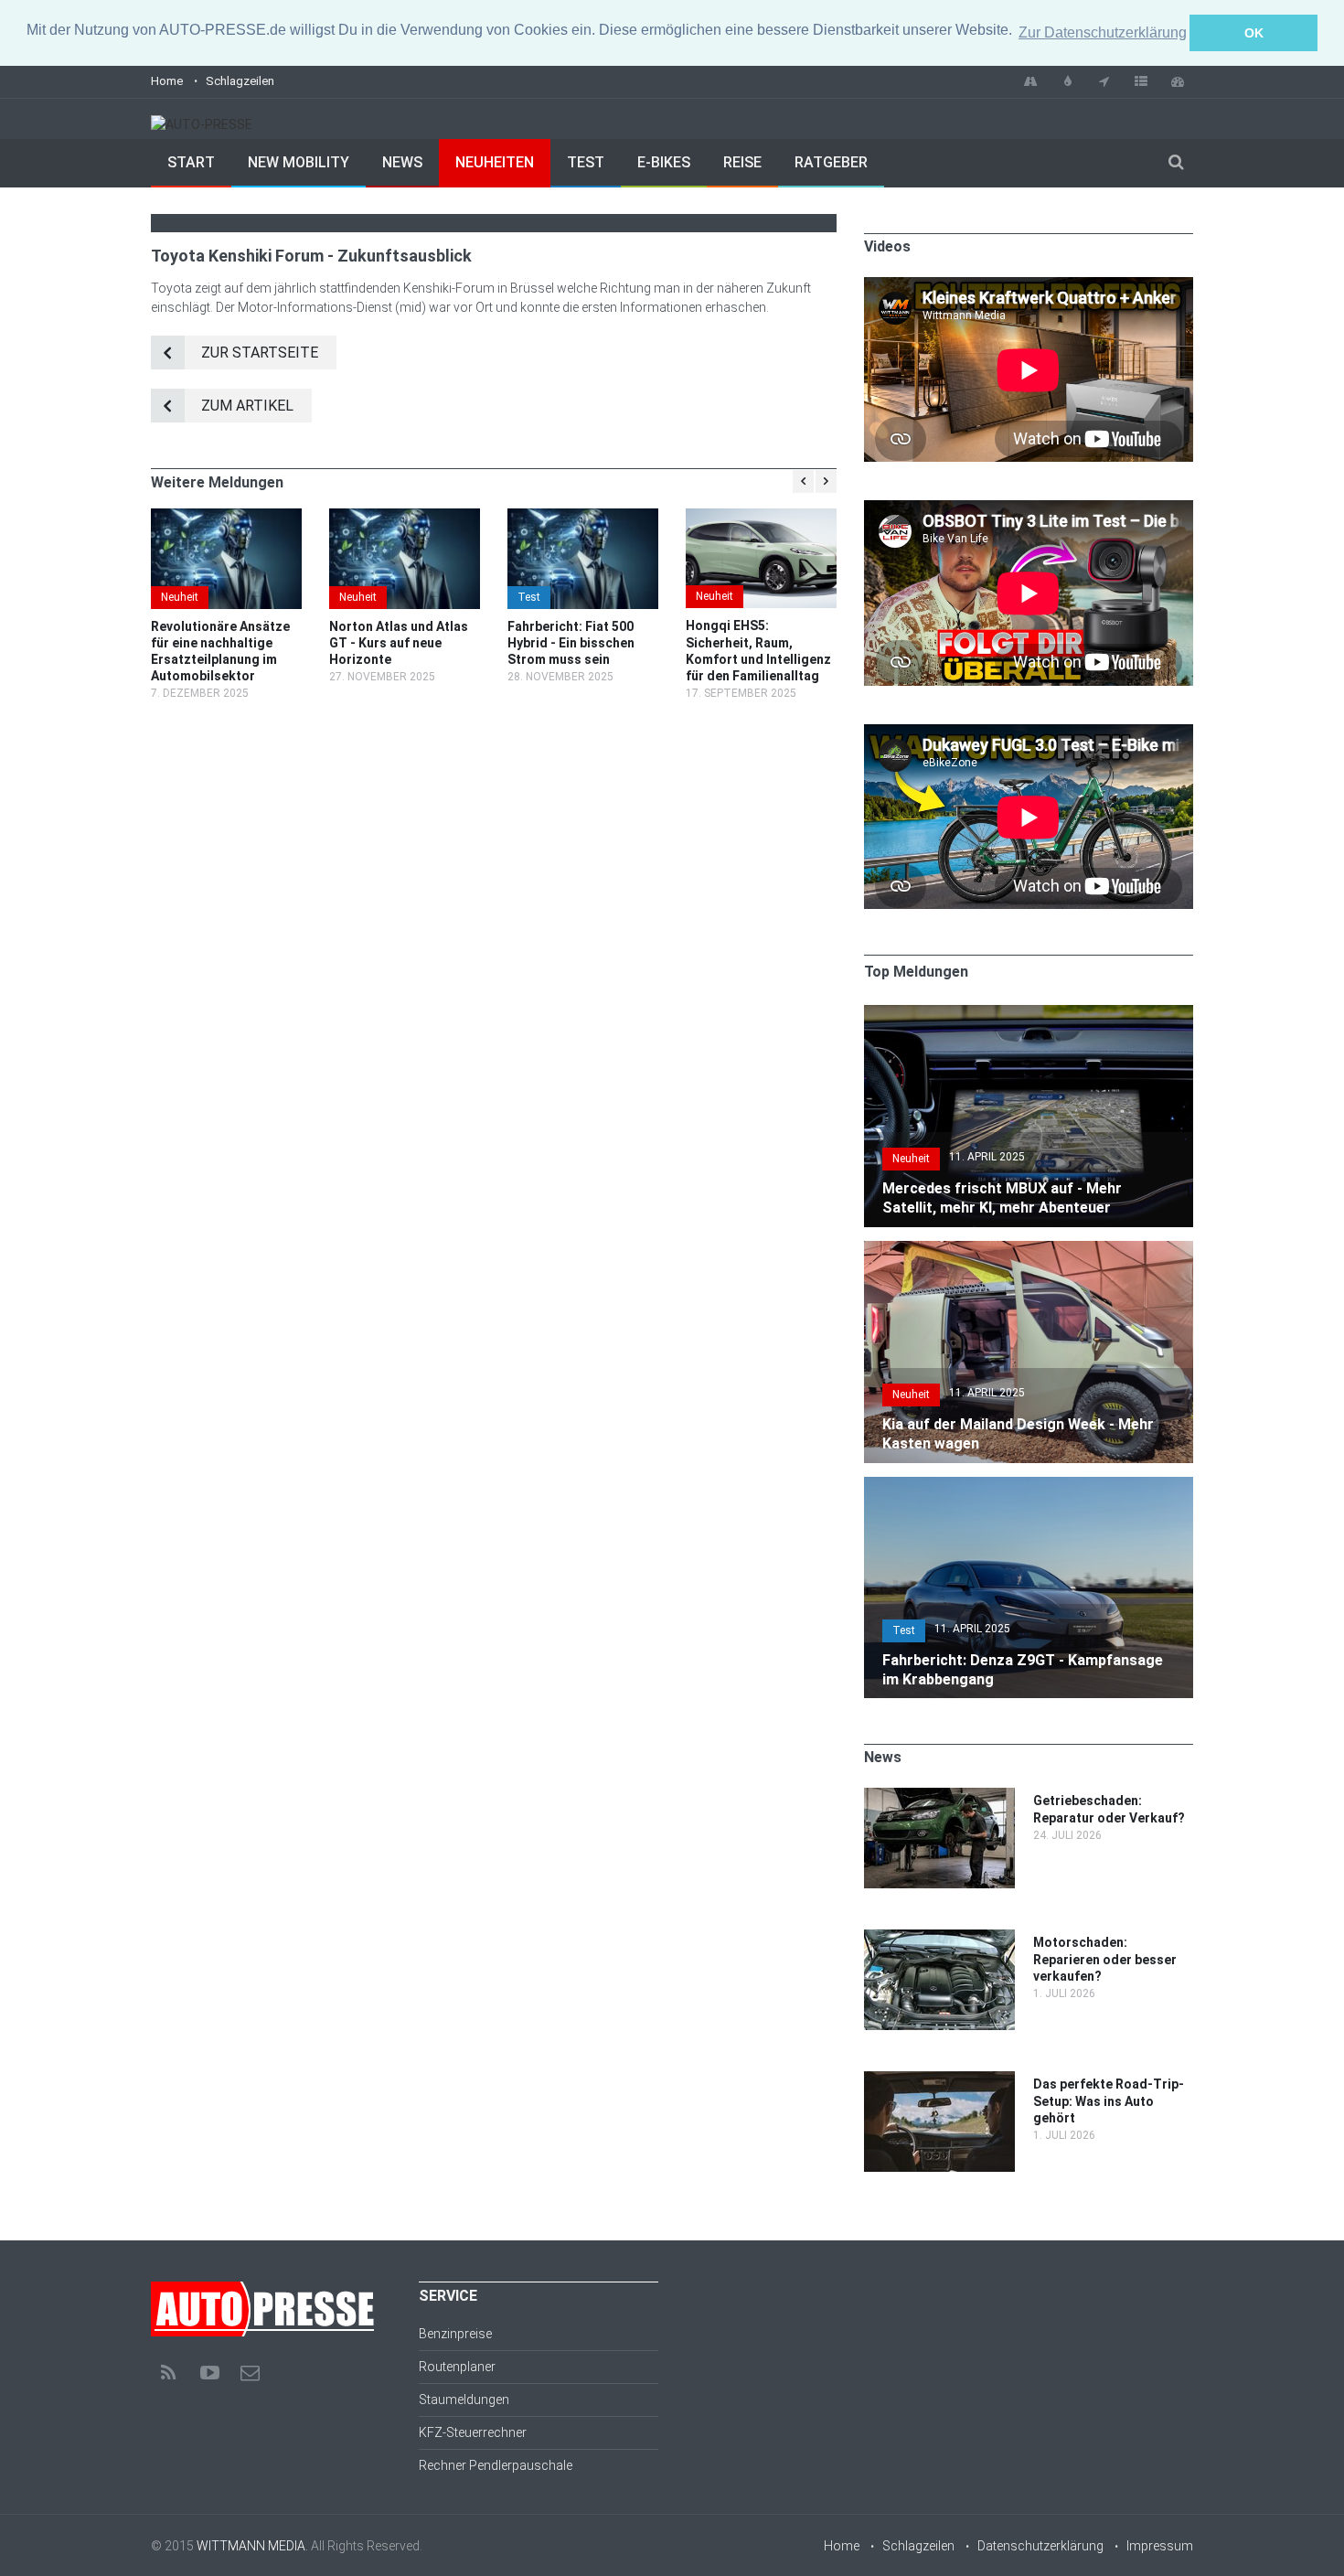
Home (167, 81)
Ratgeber (831, 162)
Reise (742, 162)
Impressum (1160, 2546)
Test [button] (904, 1630)
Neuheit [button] (911, 1159)
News (402, 162)
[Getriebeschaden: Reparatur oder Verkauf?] (939, 1797)
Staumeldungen (464, 2400)
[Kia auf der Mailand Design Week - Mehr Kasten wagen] (1029, 1250)
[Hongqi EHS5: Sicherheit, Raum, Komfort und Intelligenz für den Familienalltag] (761, 559)
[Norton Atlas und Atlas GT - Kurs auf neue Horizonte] (405, 559)
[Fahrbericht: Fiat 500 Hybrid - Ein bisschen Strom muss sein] (583, 559)
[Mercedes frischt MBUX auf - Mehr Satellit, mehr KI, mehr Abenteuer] (1029, 1014)
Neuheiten (495, 162)
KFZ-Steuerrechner (473, 2432)
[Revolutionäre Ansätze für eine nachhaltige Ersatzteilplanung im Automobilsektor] (226, 559)
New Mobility (299, 162)
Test (586, 162)
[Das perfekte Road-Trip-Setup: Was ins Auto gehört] (939, 2080)
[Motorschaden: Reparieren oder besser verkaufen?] (939, 1939)
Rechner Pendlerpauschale (496, 2465)
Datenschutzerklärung (1040, 2546)
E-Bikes (664, 162)
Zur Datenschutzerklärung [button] (1103, 32)
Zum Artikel (247, 406)
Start (191, 162)
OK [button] (1254, 33)
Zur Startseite (260, 353)
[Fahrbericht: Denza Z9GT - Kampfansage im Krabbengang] (1029, 1486)
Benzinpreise (455, 2334)
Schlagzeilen (240, 81)
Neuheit (180, 597)
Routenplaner (457, 2367)
